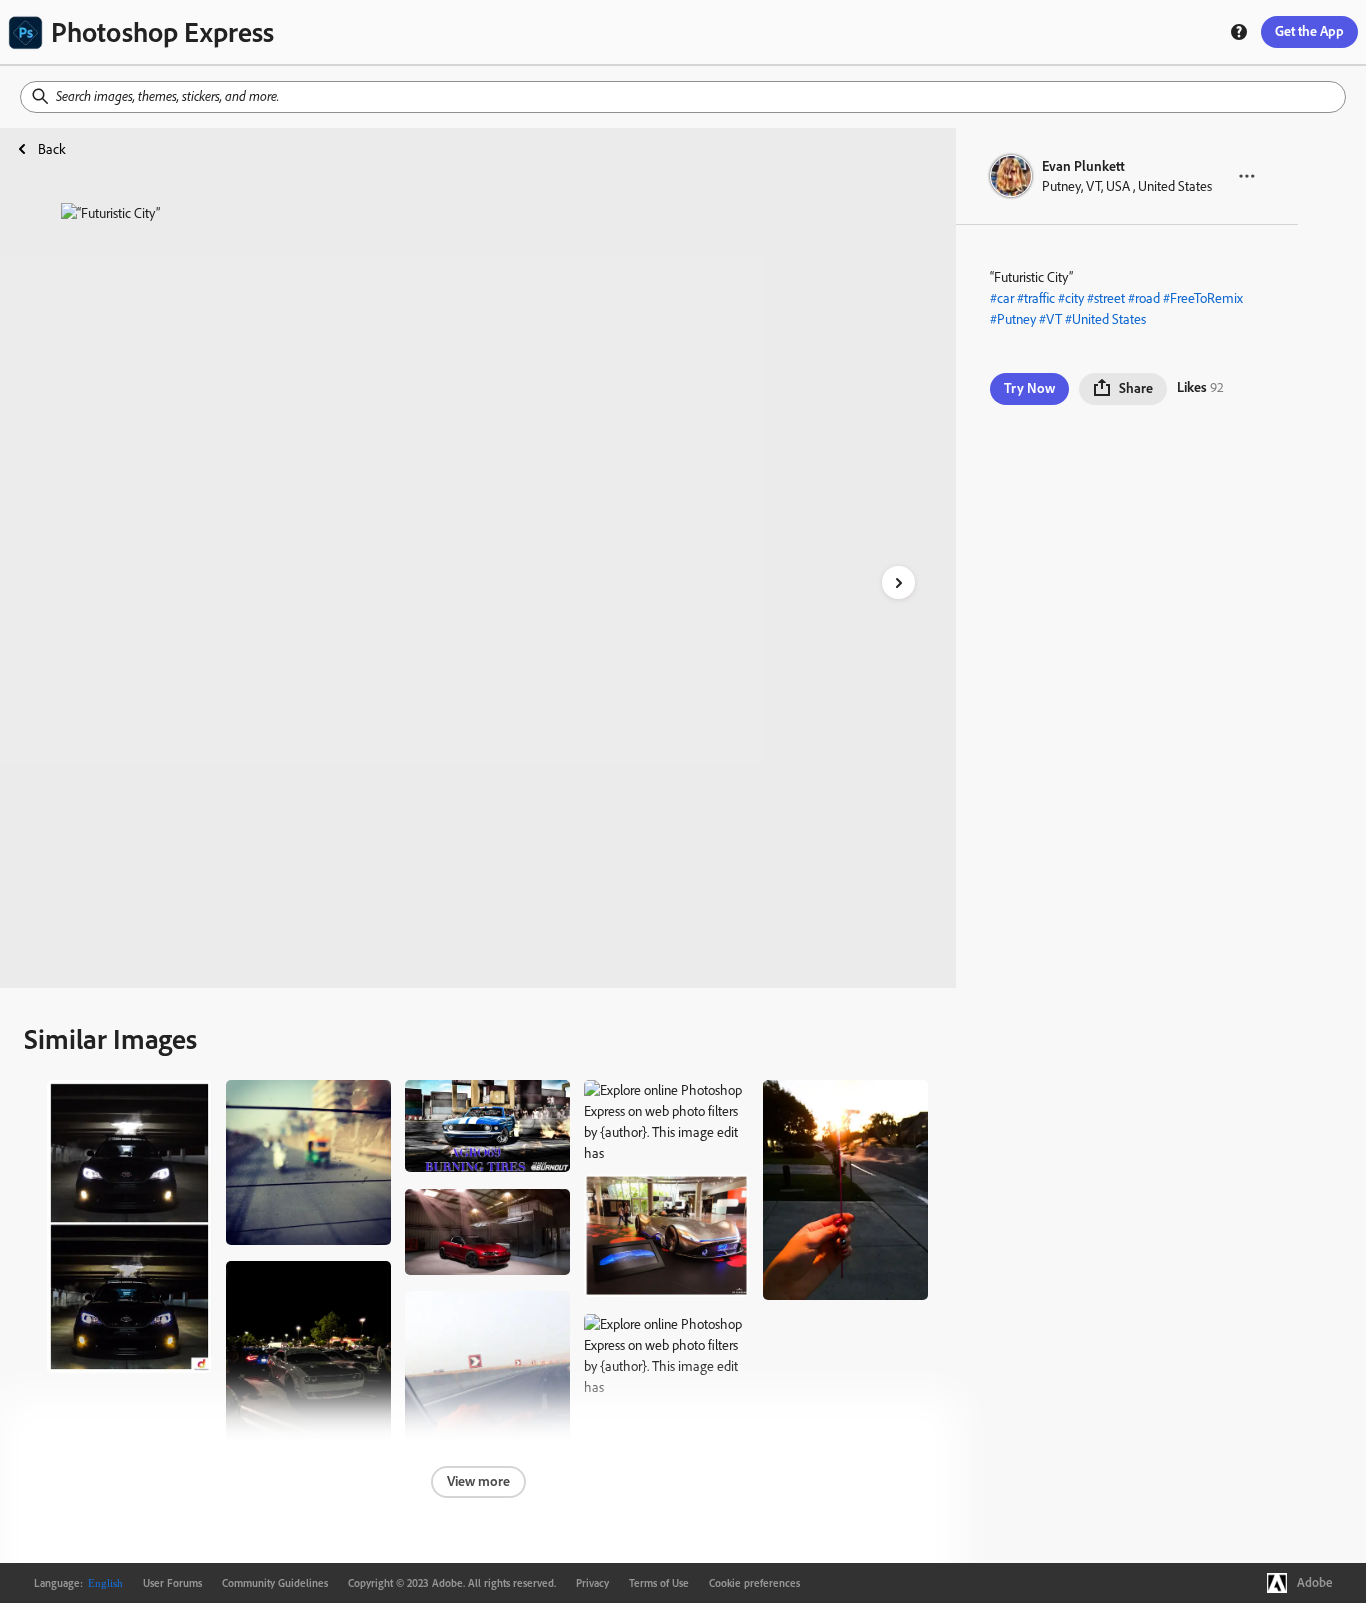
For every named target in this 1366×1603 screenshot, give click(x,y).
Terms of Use (659, 1583)
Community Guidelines (275, 1583)
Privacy (592, 1583)
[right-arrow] (898, 582)
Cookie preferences (754, 1583)
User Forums (172, 1583)
